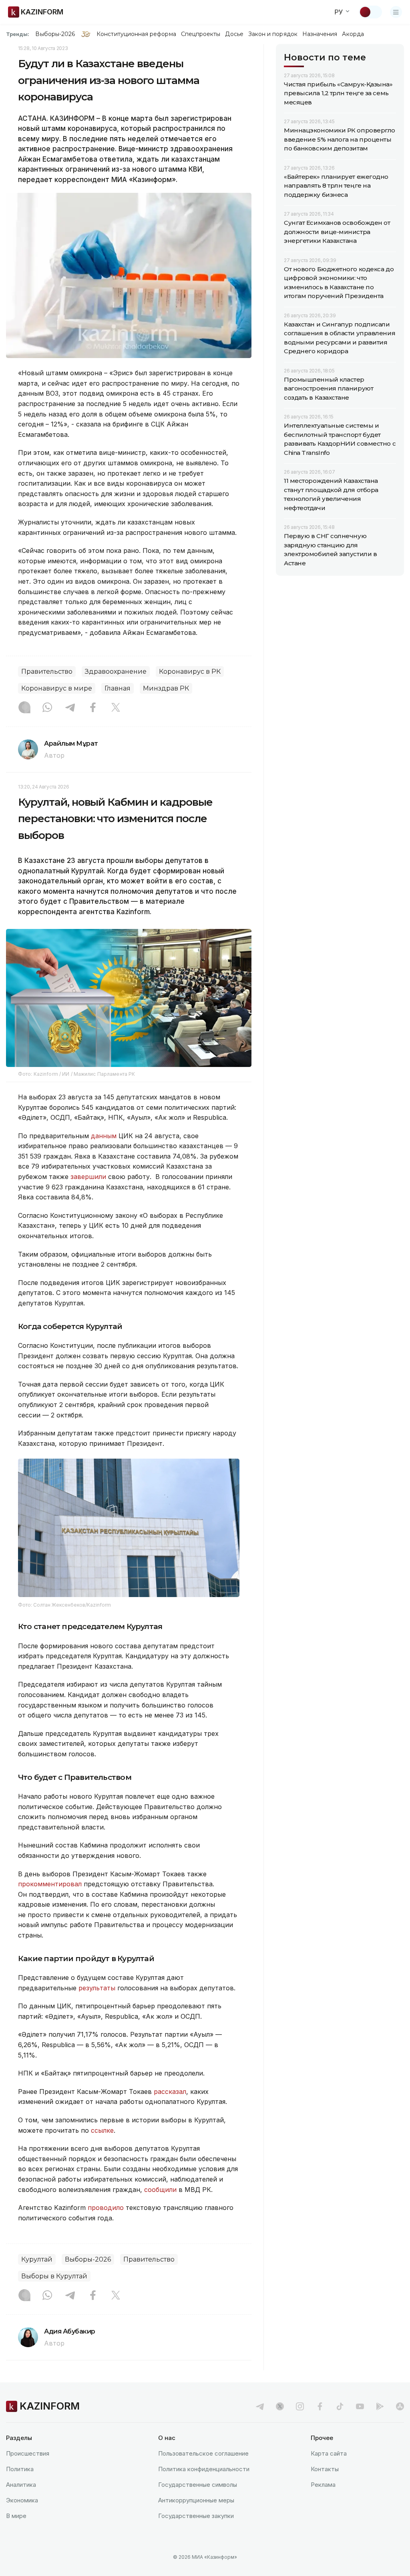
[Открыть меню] (396, 12)
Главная (118, 688)
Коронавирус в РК (190, 672)
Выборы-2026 (55, 34)
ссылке (102, 2130)
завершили (89, 1177)
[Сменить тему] (370, 12)
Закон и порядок (273, 34)
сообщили (161, 2190)
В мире (16, 2516)
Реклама (323, 2485)
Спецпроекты (201, 34)
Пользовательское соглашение (203, 2453)
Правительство (47, 672)
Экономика (22, 2500)
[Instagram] (24, 708)
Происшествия (28, 2453)
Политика (20, 2469)
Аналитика (21, 2485)
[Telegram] (70, 708)
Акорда (353, 34)
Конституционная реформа (136, 34)
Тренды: (18, 34)
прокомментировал (51, 1884)
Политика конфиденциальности (204, 2469)
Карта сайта (329, 2453)
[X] (116, 708)
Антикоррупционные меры (196, 2500)
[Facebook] (93, 708)
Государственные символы (198, 2485)
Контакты (325, 2469)
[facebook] (320, 2406)
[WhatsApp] (47, 708)
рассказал (170, 2092)
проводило (107, 2208)
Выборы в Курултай (54, 2276)
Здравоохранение (116, 672)
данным (105, 1136)
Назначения (320, 34)
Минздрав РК (166, 688)
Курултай (37, 2259)
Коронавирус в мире (57, 688)
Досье (234, 34)
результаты (97, 1988)
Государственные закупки (196, 2516)
